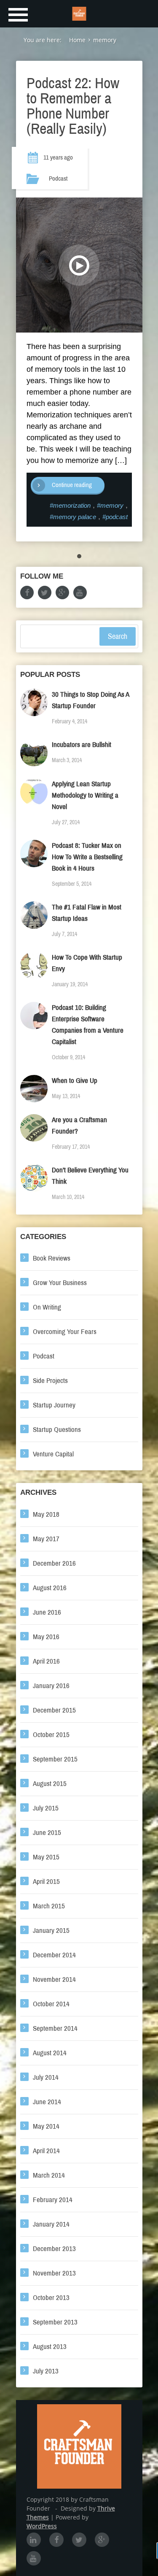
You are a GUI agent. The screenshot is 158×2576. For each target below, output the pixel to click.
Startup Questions (57, 1430)
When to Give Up (75, 1081)
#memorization (70, 505)
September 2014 (55, 2028)
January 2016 (51, 1686)
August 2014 (50, 2053)
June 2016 (47, 1612)
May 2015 (46, 1857)
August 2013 (50, 2347)
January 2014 (51, 2224)
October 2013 (51, 2298)
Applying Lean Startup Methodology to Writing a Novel (85, 795)
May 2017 (46, 1539)
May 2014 (46, 2126)
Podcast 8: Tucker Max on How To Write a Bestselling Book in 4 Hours (87, 857)
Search (118, 636)
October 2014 (51, 2004)
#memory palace (73, 517)
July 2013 (46, 2371)
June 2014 (47, 2102)
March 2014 (49, 2175)
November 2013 (54, 2273)
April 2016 (46, 1661)
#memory (110, 505)
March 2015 (49, 1906)
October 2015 (51, 1735)
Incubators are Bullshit (82, 745)
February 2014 (53, 2200)
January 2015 (51, 1931)
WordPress (42, 2526)
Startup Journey (54, 1405)
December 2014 (54, 1955)
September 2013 (55, 2322)
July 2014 (46, 2077)
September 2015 (55, 1759)
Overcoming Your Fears (65, 1332)
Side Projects (50, 1381)
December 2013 (54, 2249)
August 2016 (50, 1588)
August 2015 (50, 1784)
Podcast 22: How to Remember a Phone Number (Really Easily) (73, 106)
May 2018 (46, 1514)
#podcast (115, 517)
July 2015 (46, 1808)
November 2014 (54, 1979)
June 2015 (47, 1833)
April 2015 (46, 1882)
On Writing (47, 1307)
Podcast (58, 179)
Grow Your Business (60, 1283)
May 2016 (46, 1637)
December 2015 (54, 1710)
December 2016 (54, 1563)
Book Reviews (52, 1258)
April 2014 (46, 2151)
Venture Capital (53, 1454)
